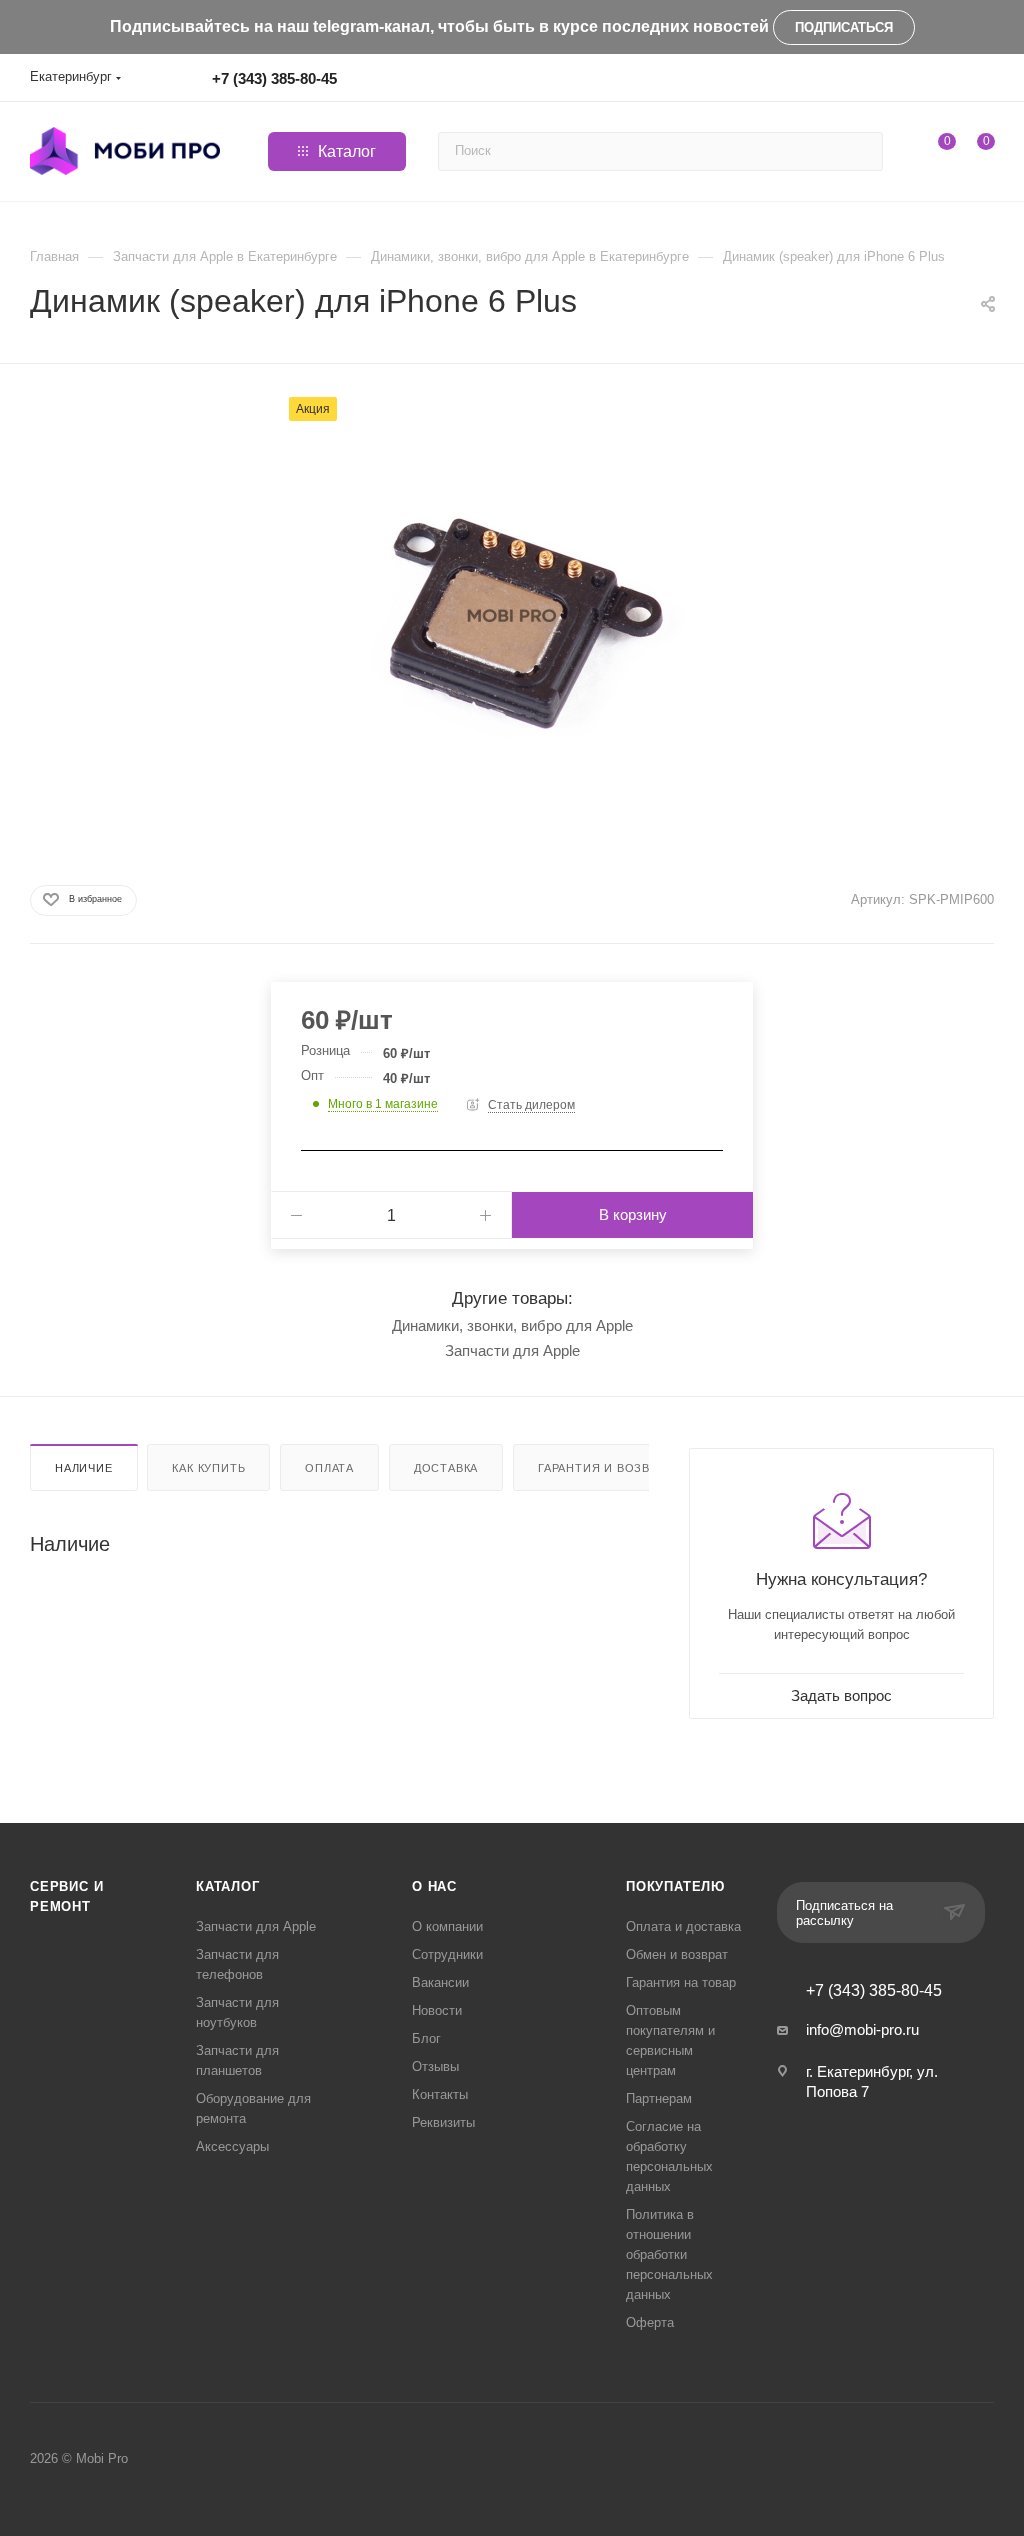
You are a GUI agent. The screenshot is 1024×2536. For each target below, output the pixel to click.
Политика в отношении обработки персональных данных (669, 2254)
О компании (447, 1926)
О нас (434, 1886)
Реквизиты (443, 2122)
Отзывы (435, 2066)
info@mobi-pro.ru (862, 2029)
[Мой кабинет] (985, 81)
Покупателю (675, 1886)
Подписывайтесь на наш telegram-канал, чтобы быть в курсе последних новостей (439, 26)
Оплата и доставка (683, 1926)
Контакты (440, 2094)
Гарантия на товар (681, 1982)
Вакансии (440, 1982)
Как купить (208, 1468)
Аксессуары (232, 2146)
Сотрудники (447, 1954)
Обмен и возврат (677, 1954)
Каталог (228, 1886)
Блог (426, 2038)
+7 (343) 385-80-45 (274, 78)
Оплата (329, 1468)
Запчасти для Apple (512, 1350)
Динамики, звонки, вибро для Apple (512, 1325)
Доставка (446, 1468)
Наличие (84, 1468)
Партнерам (659, 2098)
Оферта (650, 2322)
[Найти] (864, 151)
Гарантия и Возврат (604, 1468)
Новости (437, 2010)
